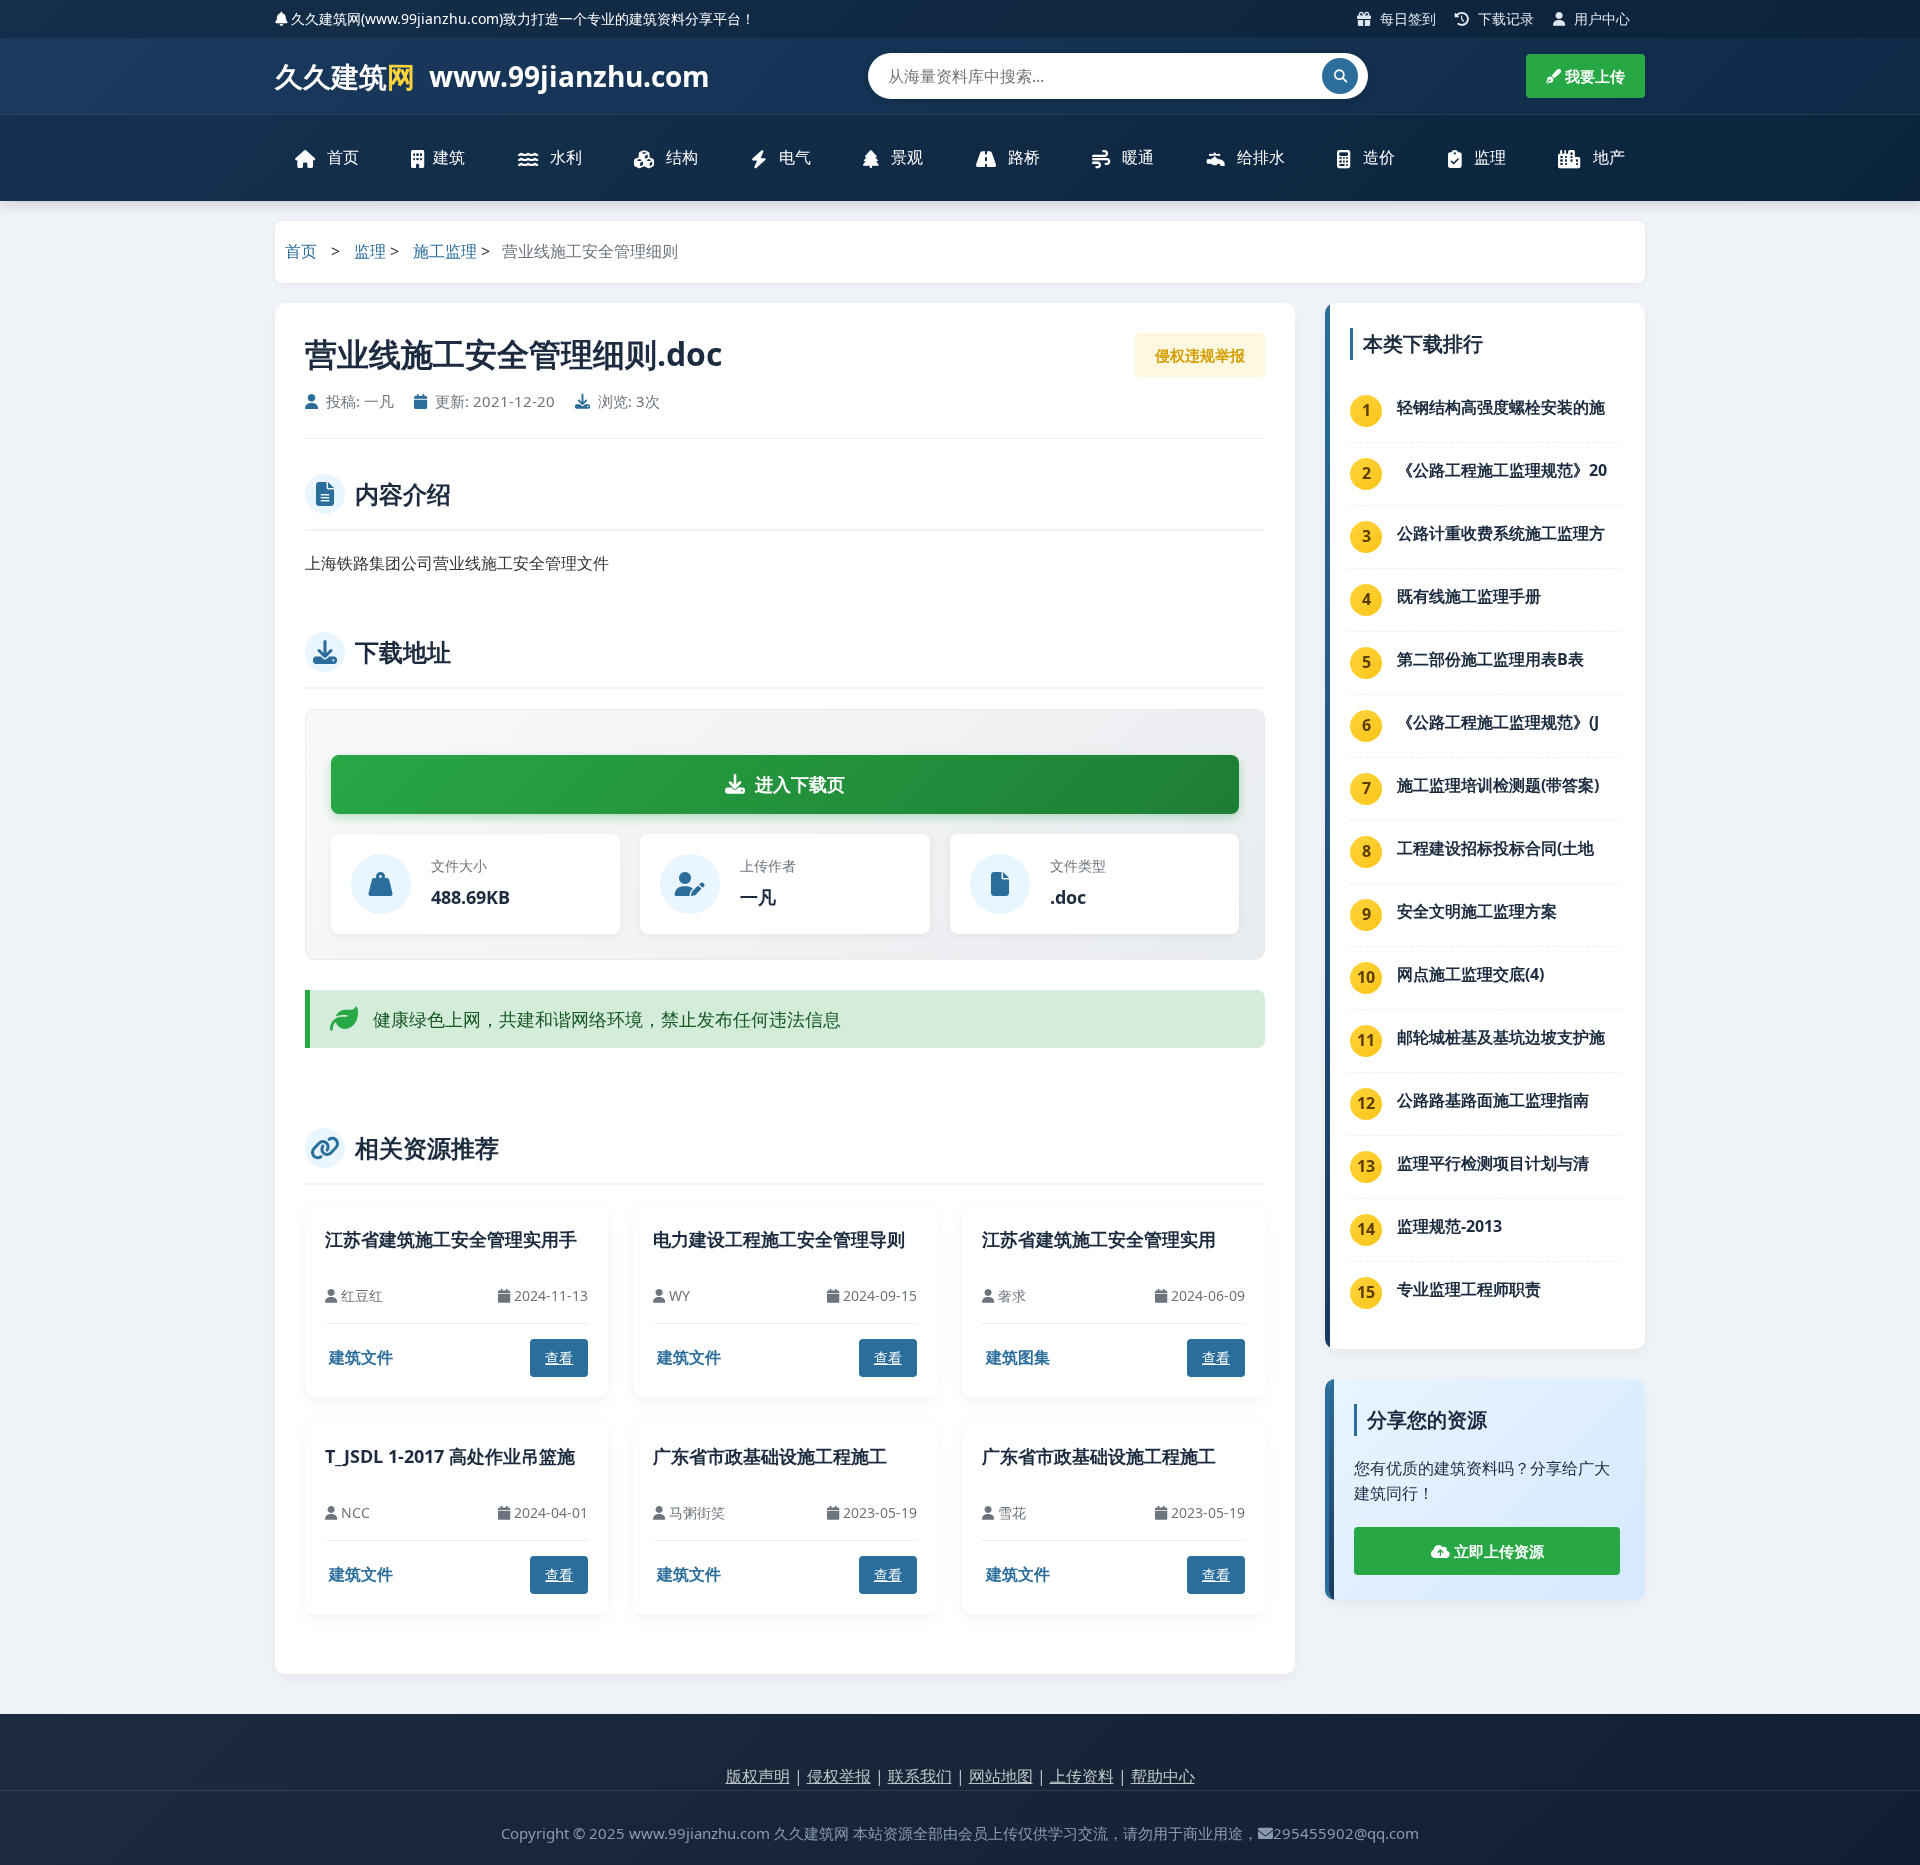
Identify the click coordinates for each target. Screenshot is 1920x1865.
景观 (905, 157)
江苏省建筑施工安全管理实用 (1099, 1239)
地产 (1607, 157)
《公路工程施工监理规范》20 (1502, 470)
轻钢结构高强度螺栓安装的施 (1501, 407)
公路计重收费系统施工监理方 (1501, 533)
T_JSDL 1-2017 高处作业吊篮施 (450, 1456)
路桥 (1022, 157)
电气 (793, 157)
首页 (341, 157)
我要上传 (1593, 76)
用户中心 (1600, 18)
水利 (564, 157)
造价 (1377, 157)
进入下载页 (800, 784)
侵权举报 (839, 1776)
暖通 (1136, 157)
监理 (1488, 157)
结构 (680, 157)
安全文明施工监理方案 (1477, 911)
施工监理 (445, 251)
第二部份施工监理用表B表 (1490, 659)
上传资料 (1082, 1776)
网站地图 (1001, 1776)
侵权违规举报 (1200, 355)
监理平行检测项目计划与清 (1493, 1163)
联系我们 (920, 1776)
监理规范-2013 (1449, 1226)
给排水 (1259, 157)
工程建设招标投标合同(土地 (1495, 848)
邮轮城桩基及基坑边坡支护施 (1501, 1037)
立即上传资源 (1497, 1551)
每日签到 (1406, 18)
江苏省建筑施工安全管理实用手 (451, 1239)
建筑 (449, 157)
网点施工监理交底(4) (1470, 974)
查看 (559, 1357)
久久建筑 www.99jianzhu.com (492, 76)
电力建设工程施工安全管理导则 (779, 1239)
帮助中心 (1163, 1776)
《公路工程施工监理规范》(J (1498, 722)
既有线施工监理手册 (1469, 596)
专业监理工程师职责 (1469, 1289)
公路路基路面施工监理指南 (1493, 1100)
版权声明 (758, 1776)
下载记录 (1504, 18)
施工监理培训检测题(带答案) (1498, 785)
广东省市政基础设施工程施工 (770, 1456)
